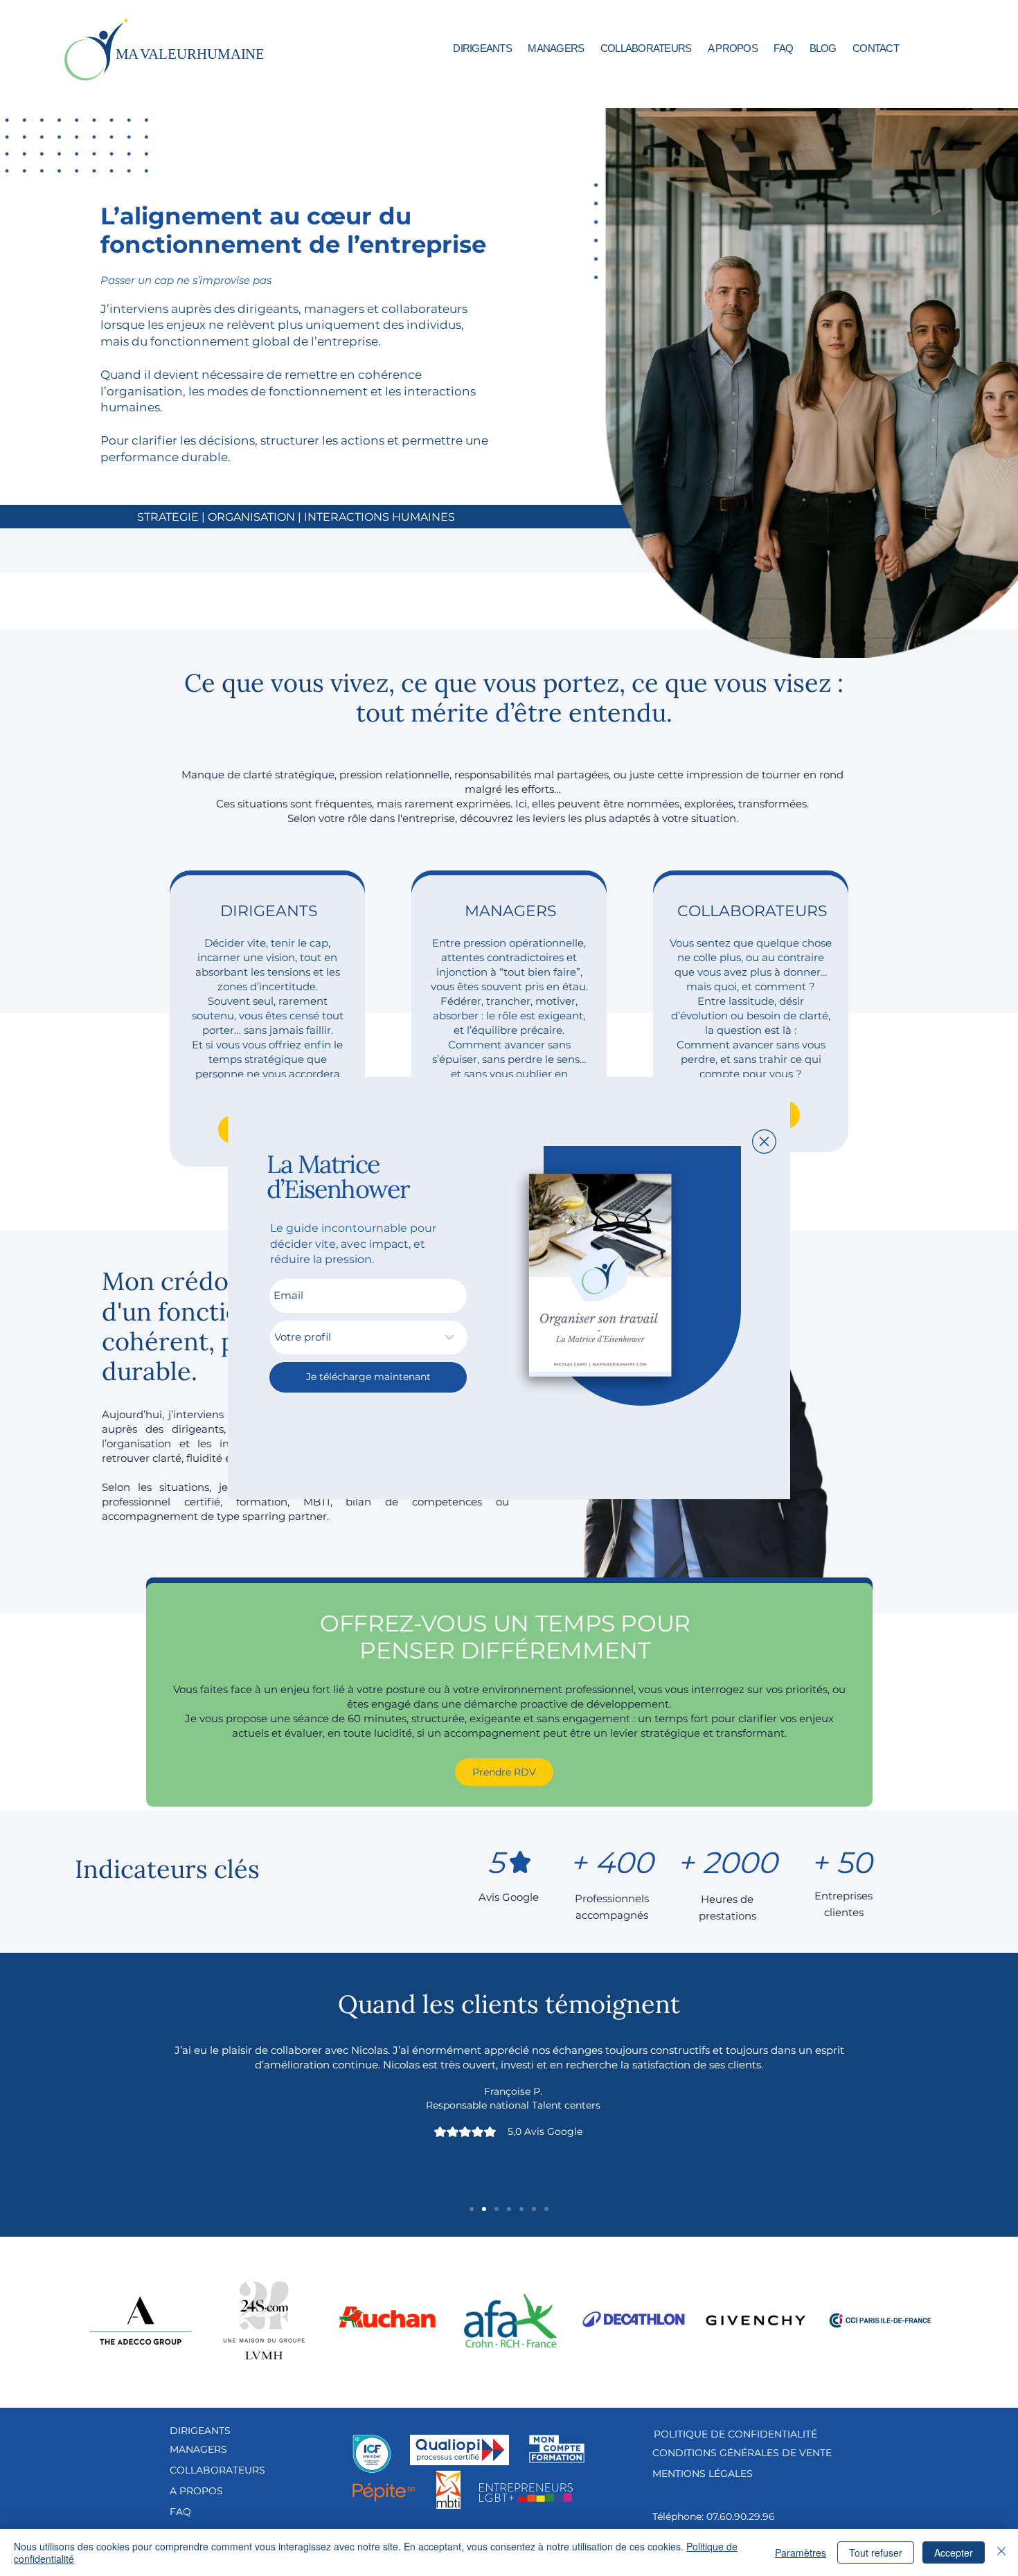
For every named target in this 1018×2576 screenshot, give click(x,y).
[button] (764, 1142)
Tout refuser (876, 2552)
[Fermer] (1001, 2552)
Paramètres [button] (801, 2552)
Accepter (954, 2552)
